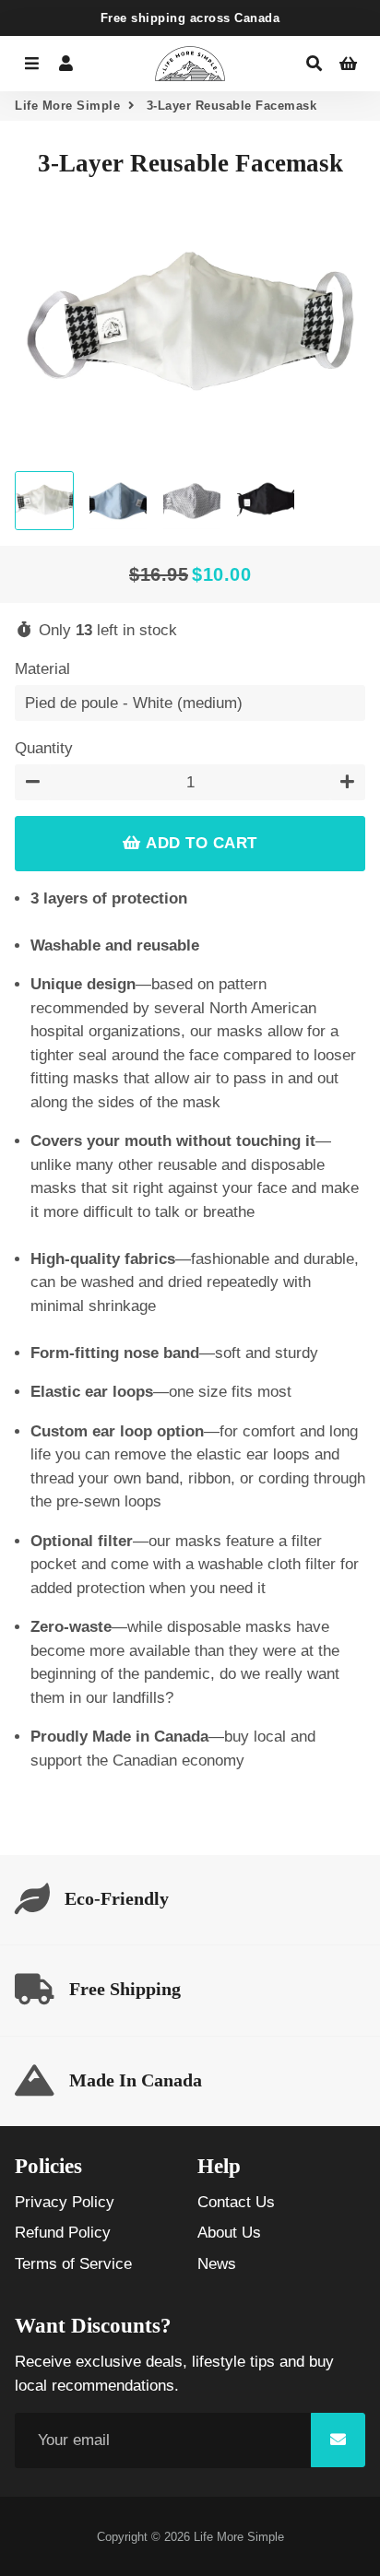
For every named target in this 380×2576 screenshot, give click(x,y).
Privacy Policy (65, 2202)
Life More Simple (67, 106)
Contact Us (236, 2202)
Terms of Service (73, 2264)
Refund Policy (63, 2233)
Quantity (44, 748)
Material (42, 669)
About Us (229, 2233)
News (217, 2264)
